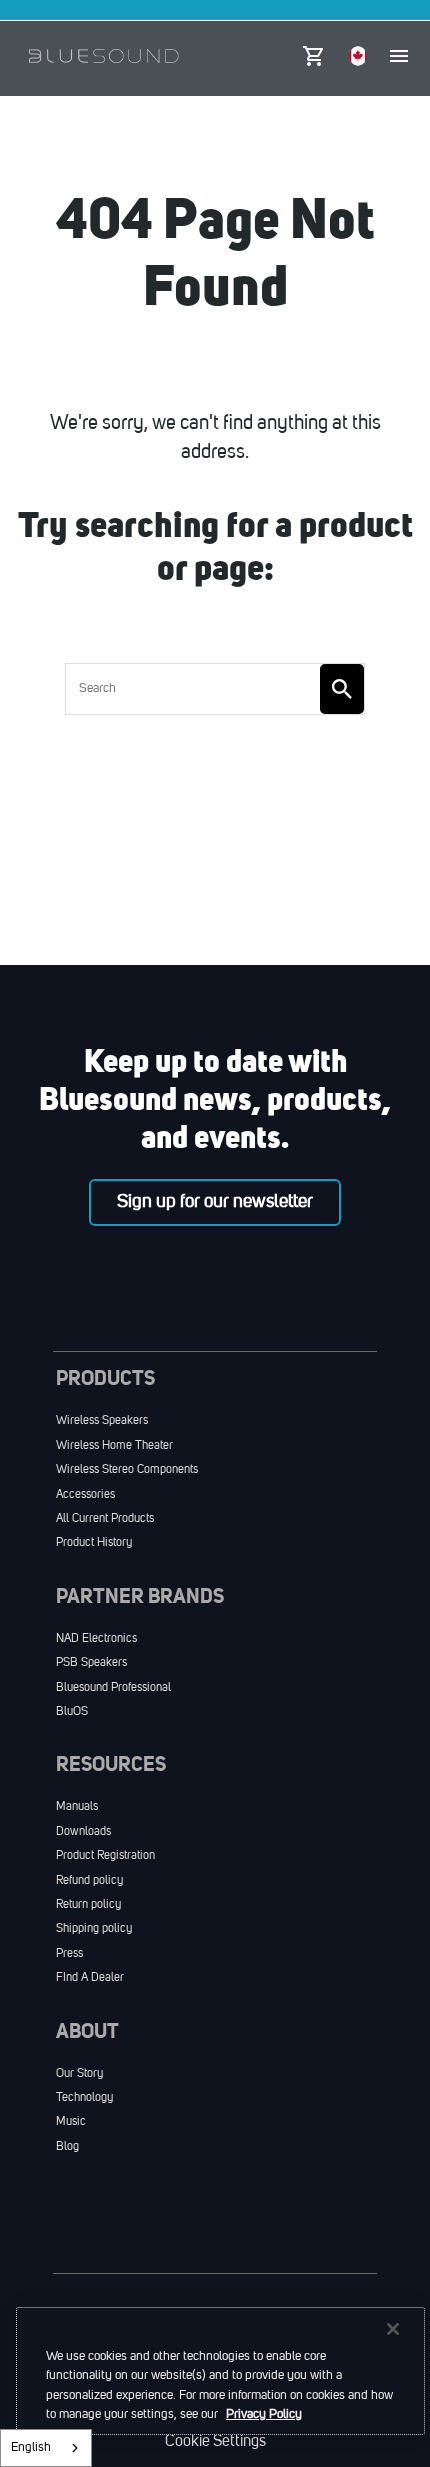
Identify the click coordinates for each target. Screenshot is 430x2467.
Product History (94, 1543)
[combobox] (46, 2448)
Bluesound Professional (113, 1688)
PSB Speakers (91, 1663)
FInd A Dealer (90, 1978)
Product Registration (105, 1856)
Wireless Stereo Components (127, 1470)
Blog (67, 2147)
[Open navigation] (399, 56)
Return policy (88, 1905)
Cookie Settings (215, 2442)
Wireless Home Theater (114, 1446)
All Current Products (105, 1519)
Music (71, 2122)
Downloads (83, 1832)
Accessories (85, 1495)
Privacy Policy (264, 2414)
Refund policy (89, 1881)
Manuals (77, 1807)
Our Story (79, 2074)
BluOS (72, 1712)
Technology (84, 2098)
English (31, 2447)
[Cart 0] (312, 51)
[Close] (393, 2329)
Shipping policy (94, 1929)
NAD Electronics (96, 1639)
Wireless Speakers (102, 1421)
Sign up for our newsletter (215, 1202)
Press (69, 1954)
